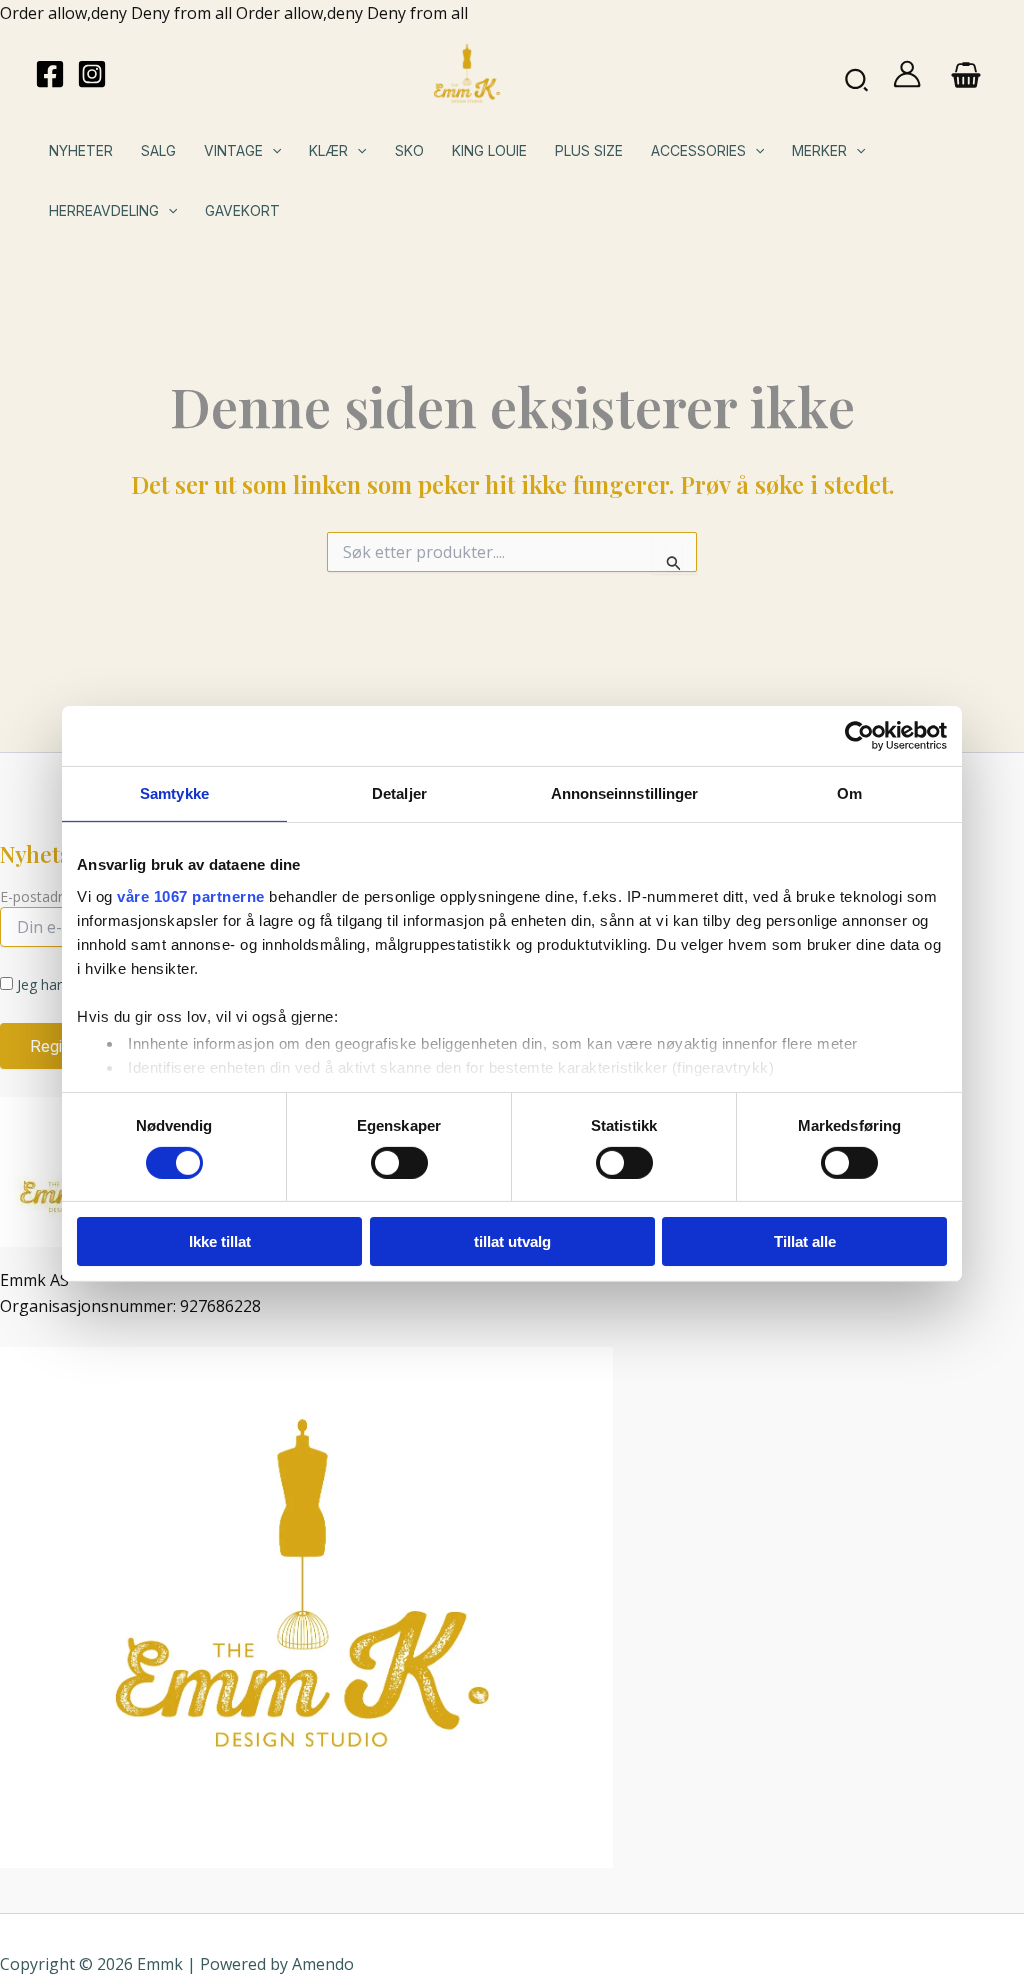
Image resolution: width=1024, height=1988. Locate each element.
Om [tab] (849, 793)
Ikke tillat (220, 1241)
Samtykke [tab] (174, 793)
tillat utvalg (512, 1241)
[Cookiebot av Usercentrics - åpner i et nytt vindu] (859, 736)
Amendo (323, 1964)
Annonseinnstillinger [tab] (625, 793)
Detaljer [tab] (399, 793)
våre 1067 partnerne (191, 895)
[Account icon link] (907, 74)
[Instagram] (92, 74)
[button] (857, 74)
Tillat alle (805, 1241)
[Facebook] (50, 74)
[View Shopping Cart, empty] (965, 74)
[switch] (399, 1163)
